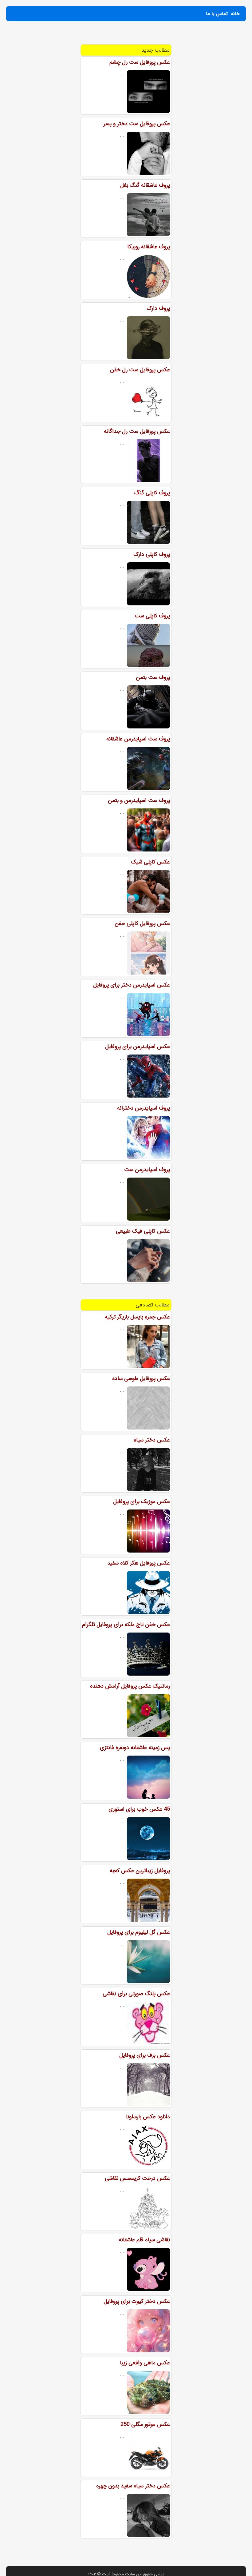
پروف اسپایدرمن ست (147, 1170)
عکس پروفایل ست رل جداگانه (137, 431)
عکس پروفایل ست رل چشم (140, 62)
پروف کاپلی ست (152, 616)
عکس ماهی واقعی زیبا (145, 2363)
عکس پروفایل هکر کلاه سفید (139, 1563)
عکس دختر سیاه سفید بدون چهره (133, 2486)
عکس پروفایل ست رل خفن (140, 370)
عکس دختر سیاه (152, 1440)
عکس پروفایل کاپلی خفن (142, 923)
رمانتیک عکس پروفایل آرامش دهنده (130, 1686)
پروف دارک (158, 308)
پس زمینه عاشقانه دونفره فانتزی (135, 1748)
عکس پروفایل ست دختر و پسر (137, 124)
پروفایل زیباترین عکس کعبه (140, 1871)
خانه (235, 14)
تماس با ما (217, 14)
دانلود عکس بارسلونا (148, 2117)
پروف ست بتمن (153, 677)
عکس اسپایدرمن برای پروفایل (138, 1047)
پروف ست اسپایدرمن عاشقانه (138, 739)
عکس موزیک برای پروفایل (142, 1501)
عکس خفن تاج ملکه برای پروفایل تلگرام (126, 1625)
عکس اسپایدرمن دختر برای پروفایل (132, 985)
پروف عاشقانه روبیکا (149, 247)
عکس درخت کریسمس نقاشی (137, 2178)
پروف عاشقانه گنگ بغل (145, 185)
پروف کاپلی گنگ (152, 493)
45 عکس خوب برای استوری (139, 1809)
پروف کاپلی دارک (152, 554)
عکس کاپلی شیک (150, 862)
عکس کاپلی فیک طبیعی (143, 1231)
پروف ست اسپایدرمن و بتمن (139, 800)
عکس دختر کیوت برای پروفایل (137, 2301)
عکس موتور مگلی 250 (145, 2424)
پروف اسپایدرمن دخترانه (144, 1108)
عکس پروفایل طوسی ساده (141, 1378)
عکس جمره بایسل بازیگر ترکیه (137, 1317)
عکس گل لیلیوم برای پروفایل (139, 1932)
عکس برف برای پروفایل (145, 2055)
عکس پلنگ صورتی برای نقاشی (136, 1994)
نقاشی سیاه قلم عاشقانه (144, 2240)
